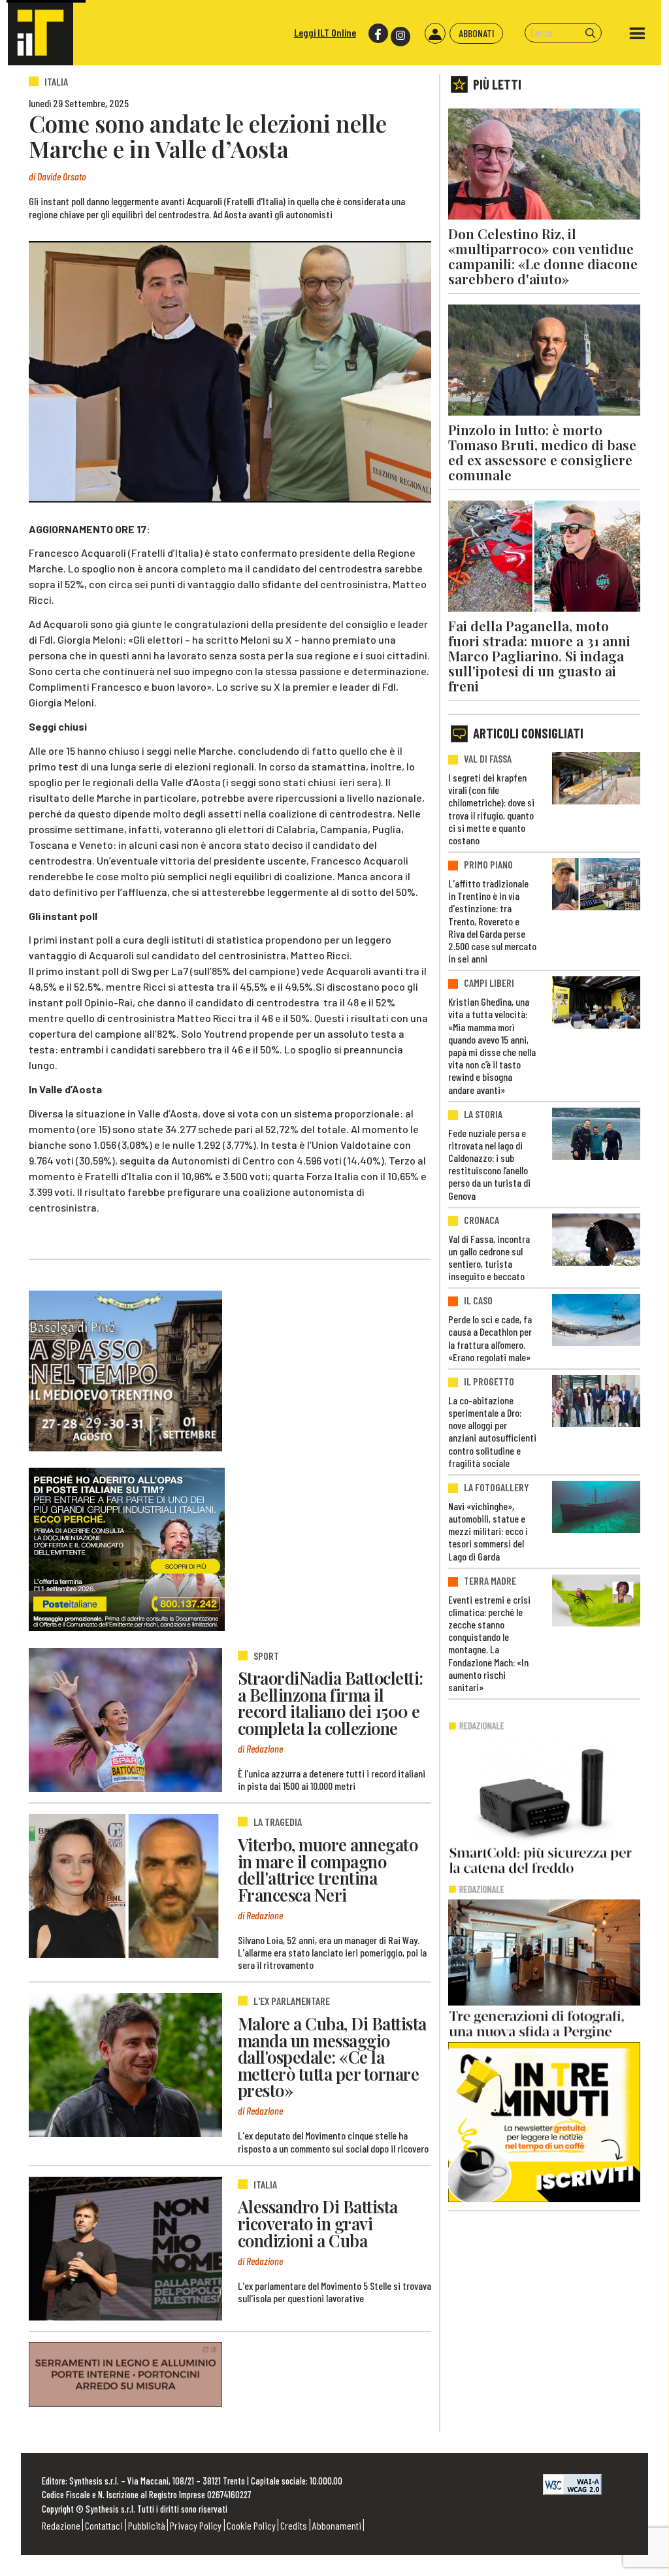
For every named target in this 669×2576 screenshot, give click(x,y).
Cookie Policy (251, 2525)
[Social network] (377, 34)
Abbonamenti (337, 2525)
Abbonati (477, 33)
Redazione (61, 2525)
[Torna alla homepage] (41, 33)
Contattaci (104, 2525)
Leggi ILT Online (325, 32)
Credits (294, 2525)
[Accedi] (435, 33)
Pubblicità (147, 2525)
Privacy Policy (196, 2525)
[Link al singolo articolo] (125, 1720)
